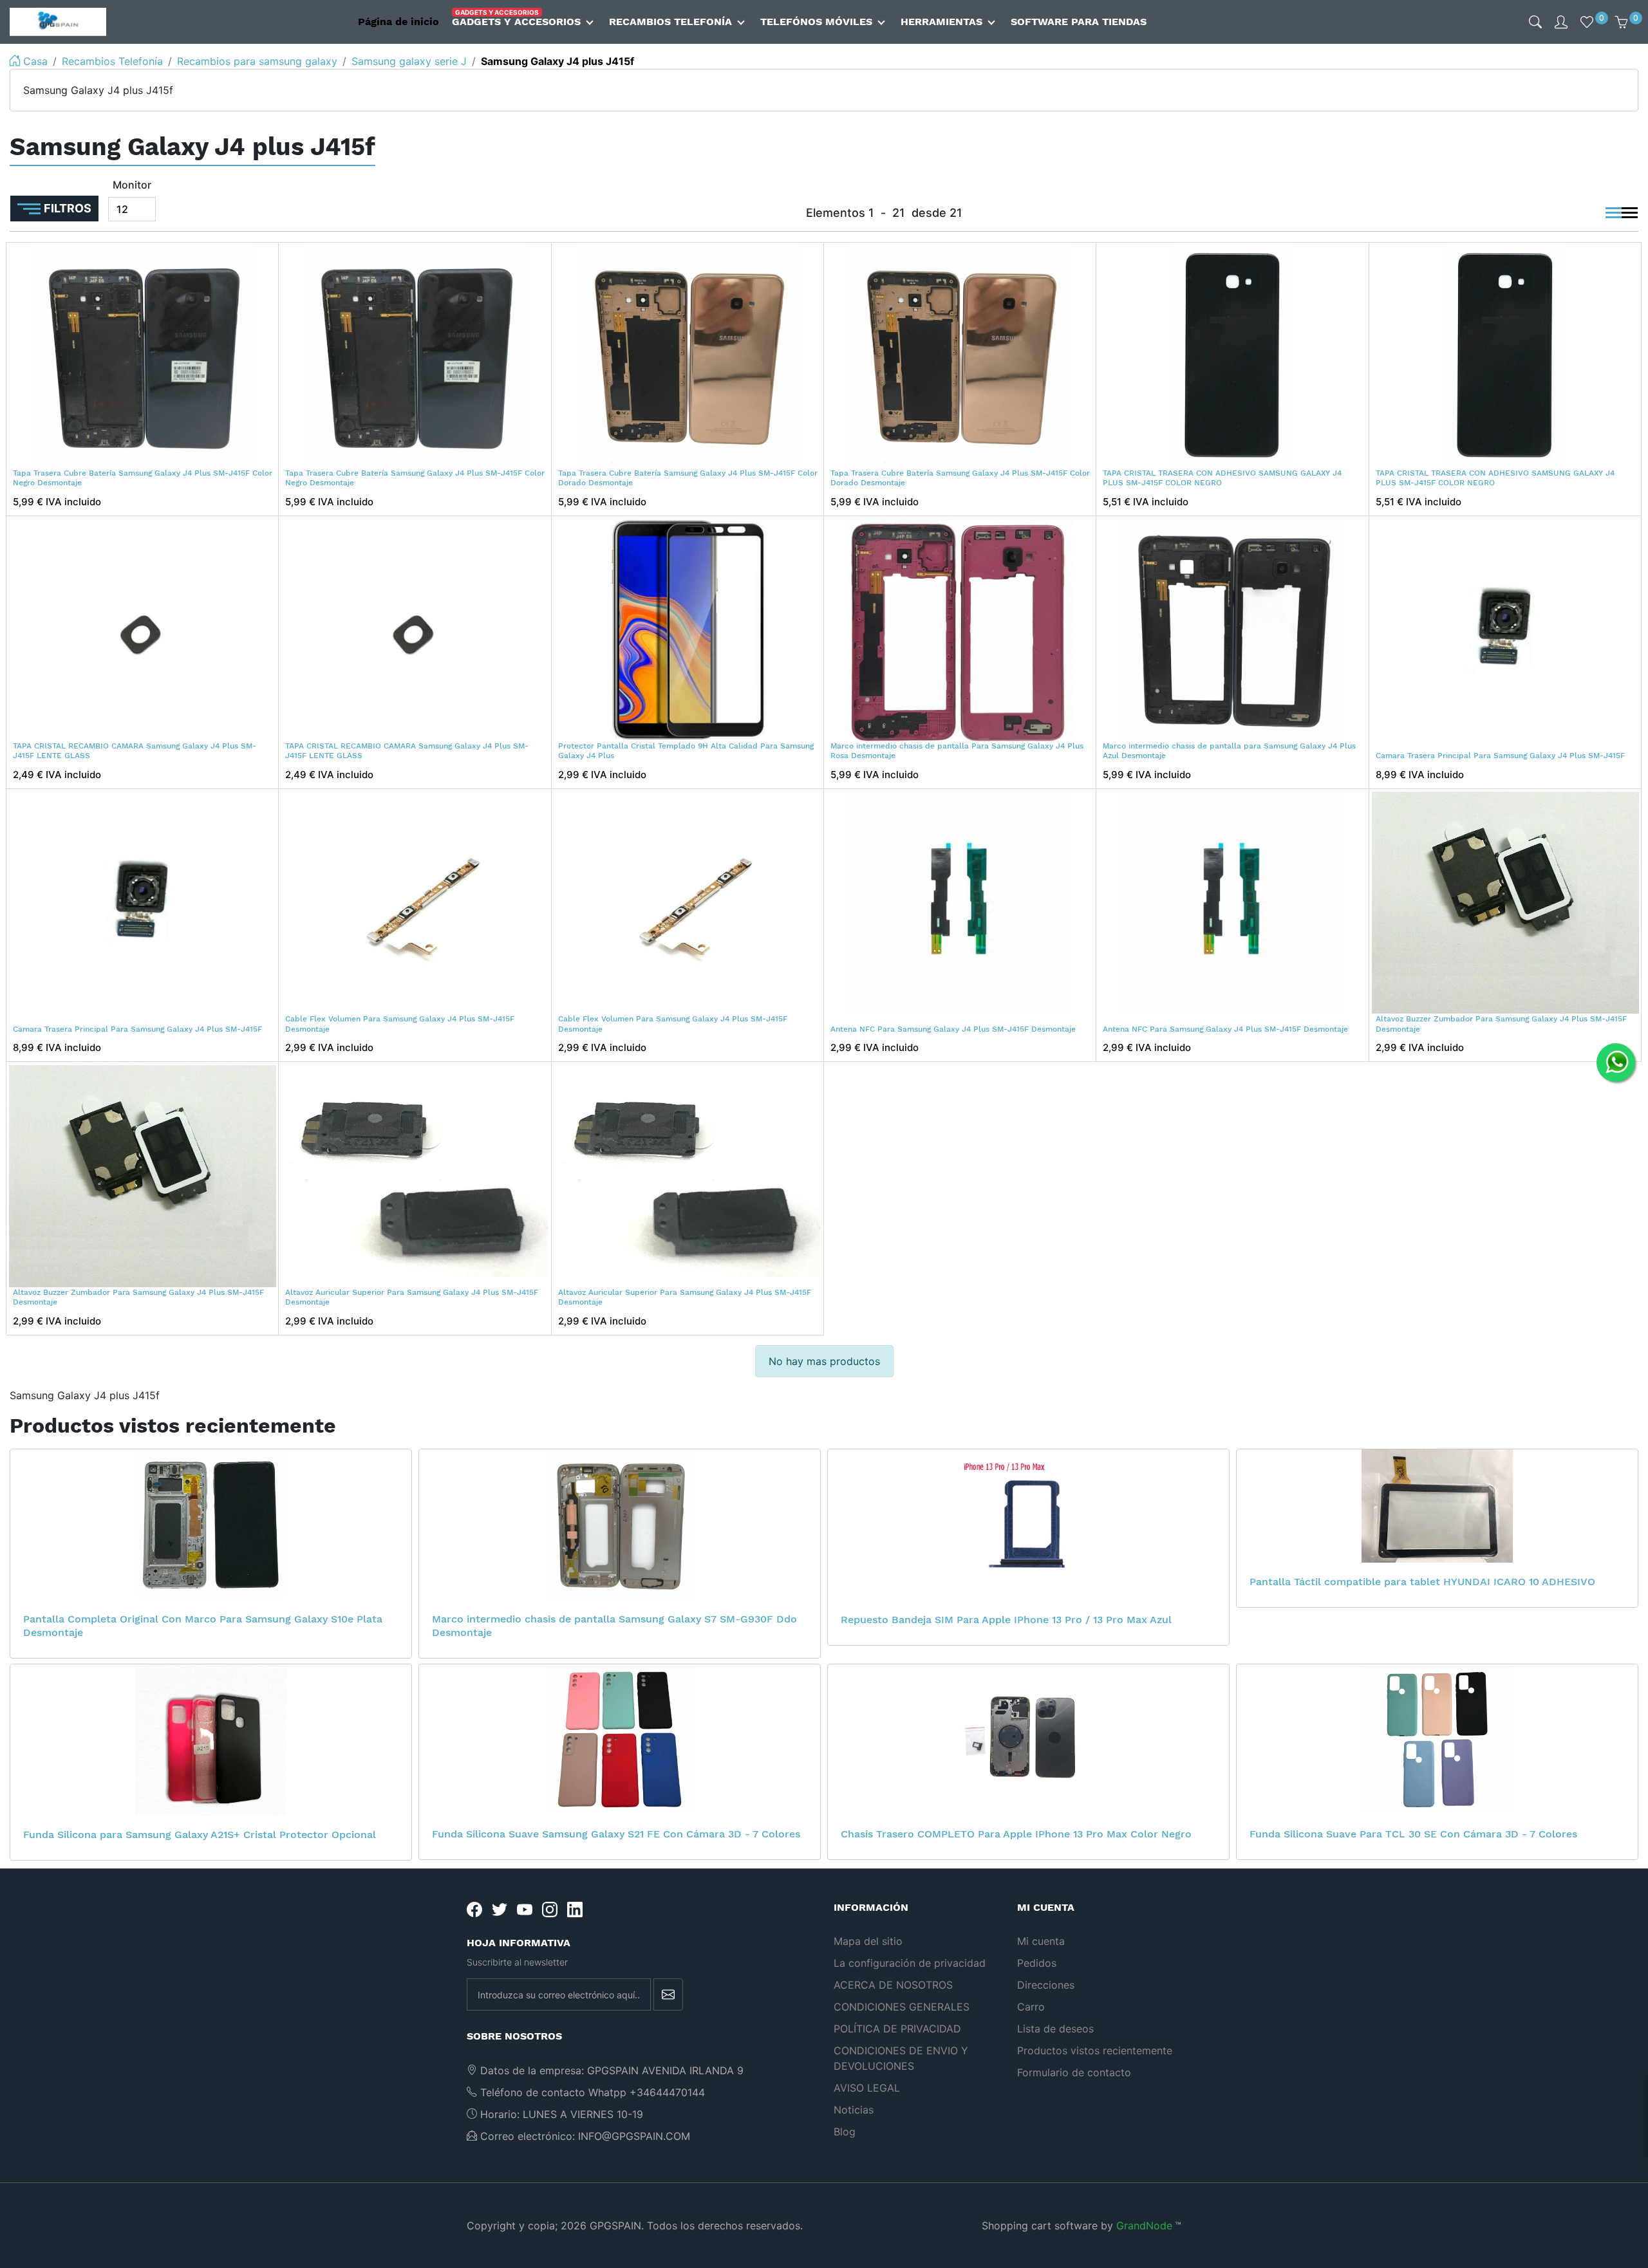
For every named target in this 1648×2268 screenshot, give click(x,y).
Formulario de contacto (1074, 2072)
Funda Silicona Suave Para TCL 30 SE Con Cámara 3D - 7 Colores (1413, 1834)
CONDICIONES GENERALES (902, 2007)
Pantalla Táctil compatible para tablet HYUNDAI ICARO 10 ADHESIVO (1422, 1582)
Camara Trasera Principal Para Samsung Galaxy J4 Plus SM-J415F (1500, 756)
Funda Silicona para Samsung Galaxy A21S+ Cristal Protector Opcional (200, 1835)
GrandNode (1144, 2226)
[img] (1535, 22)
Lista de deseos (1055, 2029)
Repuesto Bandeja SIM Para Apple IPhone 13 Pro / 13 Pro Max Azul (1006, 1620)
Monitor (132, 185)
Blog (845, 2132)
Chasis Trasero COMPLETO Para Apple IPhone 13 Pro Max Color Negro (1016, 1834)
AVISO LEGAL (867, 2088)
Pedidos (1037, 1963)
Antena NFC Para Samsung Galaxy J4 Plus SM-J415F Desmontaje (953, 1029)
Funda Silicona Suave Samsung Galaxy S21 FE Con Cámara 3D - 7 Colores (616, 1834)
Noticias (854, 2110)
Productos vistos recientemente (1095, 2050)
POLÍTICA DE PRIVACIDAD (897, 2029)
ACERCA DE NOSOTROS (893, 1985)
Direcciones (1046, 1985)
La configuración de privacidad (910, 1963)
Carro (1031, 2007)
